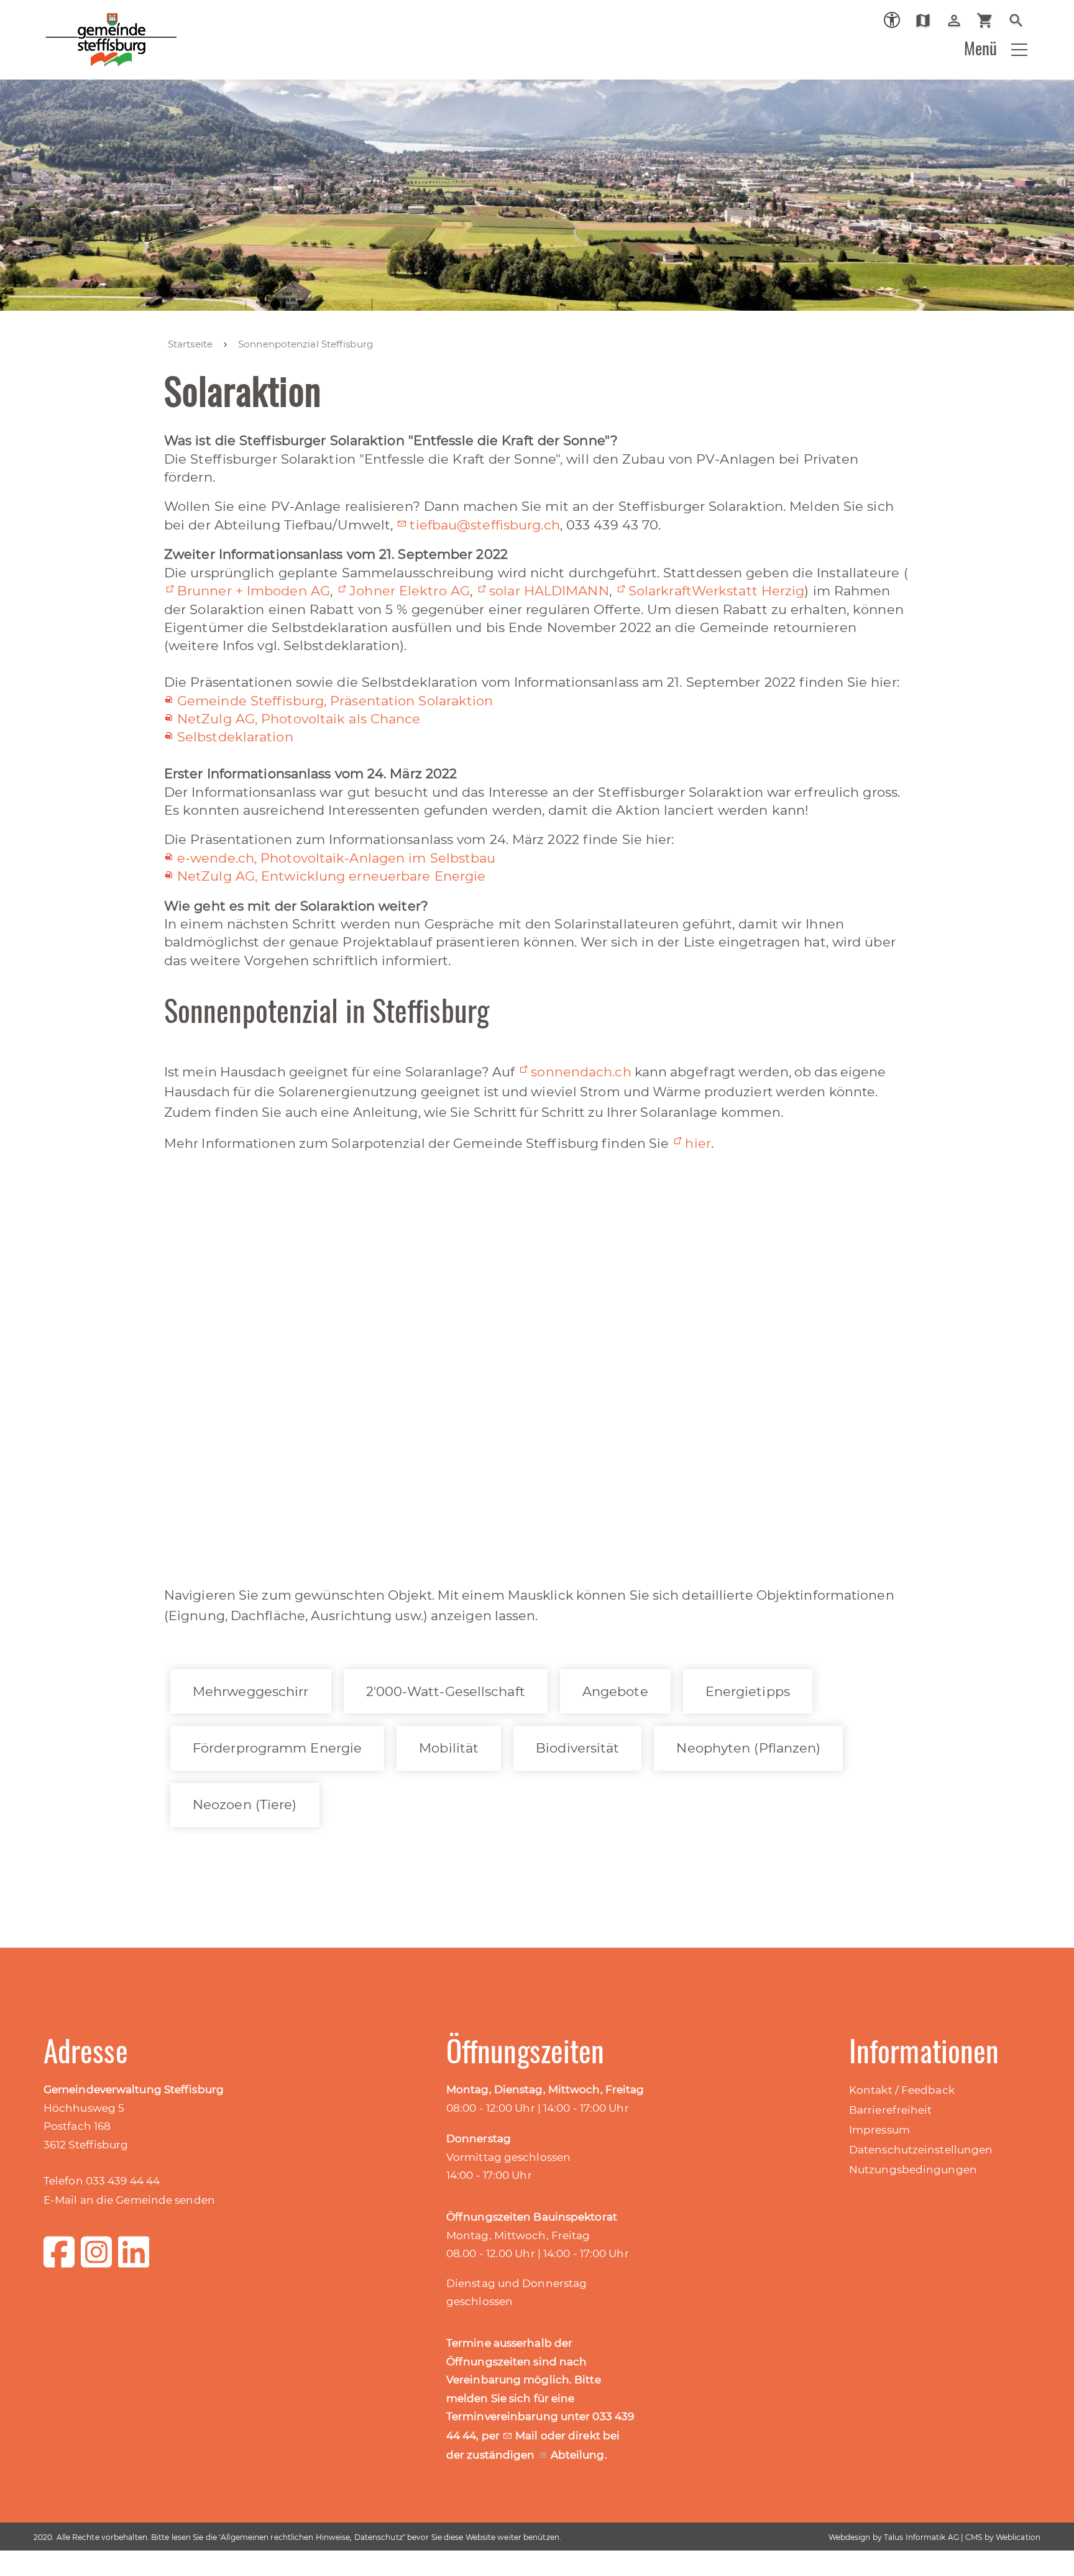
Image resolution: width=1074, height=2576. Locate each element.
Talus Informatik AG (921, 2537)
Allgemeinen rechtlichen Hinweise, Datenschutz (312, 2537)
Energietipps (748, 1691)
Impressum (879, 2130)
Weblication (1018, 2537)
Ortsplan (928, 21)
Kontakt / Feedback (902, 2090)
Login (959, 21)
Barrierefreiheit (891, 2110)
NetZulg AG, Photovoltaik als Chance (299, 719)
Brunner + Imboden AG (254, 591)
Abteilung (578, 2455)
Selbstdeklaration (235, 737)
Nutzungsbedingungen (913, 2170)
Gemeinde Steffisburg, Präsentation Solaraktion (335, 701)
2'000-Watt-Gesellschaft (446, 1691)
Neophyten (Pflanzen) (748, 1748)
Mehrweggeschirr (251, 1691)
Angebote (615, 1691)
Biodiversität (577, 1748)
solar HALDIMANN (549, 591)
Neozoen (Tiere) (245, 1804)
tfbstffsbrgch (484, 525)
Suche (1021, 21)
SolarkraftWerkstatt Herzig (717, 591)
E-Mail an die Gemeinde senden (129, 2200)
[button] (1019, 50)
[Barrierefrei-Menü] (892, 20)
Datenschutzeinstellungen (921, 2150)
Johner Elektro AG (410, 591)
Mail (528, 2436)
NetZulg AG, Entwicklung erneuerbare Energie (331, 876)
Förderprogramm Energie (277, 1748)
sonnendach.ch (581, 1072)
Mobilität (449, 1748)
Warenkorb (990, 21)
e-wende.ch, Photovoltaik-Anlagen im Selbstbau (337, 858)
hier (698, 1143)
